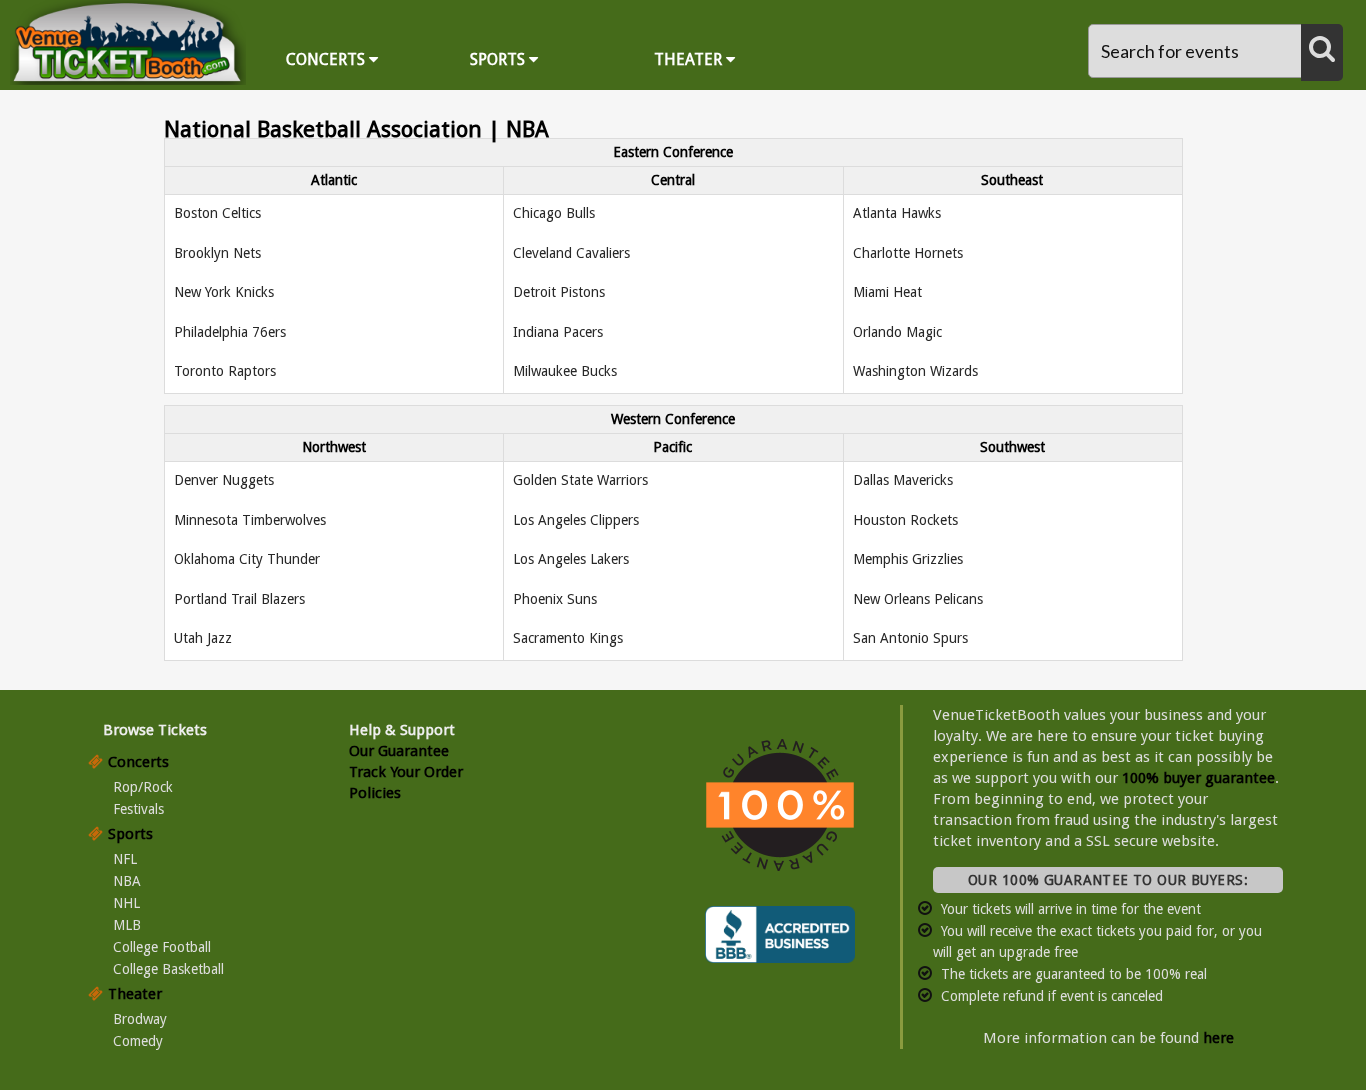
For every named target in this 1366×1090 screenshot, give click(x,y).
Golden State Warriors (580, 480)
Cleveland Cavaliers (571, 253)
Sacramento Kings (568, 638)
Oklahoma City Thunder (247, 559)
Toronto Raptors (225, 371)
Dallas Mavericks (903, 480)
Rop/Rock (143, 787)
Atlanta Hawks (897, 213)
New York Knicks (224, 292)
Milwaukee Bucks (565, 371)
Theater (690, 59)
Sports (499, 59)
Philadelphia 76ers (230, 332)
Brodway (140, 1019)
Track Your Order (406, 772)
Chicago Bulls (554, 213)
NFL (125, 859)
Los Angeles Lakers (571, 559)
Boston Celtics (217, 213)
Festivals (138, 809)
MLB (127, 925)
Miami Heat (887, 292)
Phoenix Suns (555, 599)
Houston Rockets (905, 520)
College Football (162, 947)
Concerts (327, 59)
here (1218, 1038)
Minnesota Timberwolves (250, 520)
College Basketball (168, 969)
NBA (127, 881)
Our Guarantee (399, 751)
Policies (375, 793)
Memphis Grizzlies (908, 559)
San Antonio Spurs (910, 638)
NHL (126, 903)
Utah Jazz (203, 638)
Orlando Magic (897, 332)
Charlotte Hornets (908, 253)
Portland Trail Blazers (239, 599)
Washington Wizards (915, 371)
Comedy (138, 1041)
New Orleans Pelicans (918, 599)
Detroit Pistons (559, 292)
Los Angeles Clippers (576, 520)
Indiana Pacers (558, 332)
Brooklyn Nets (217, 253)
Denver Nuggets (224, 480)
